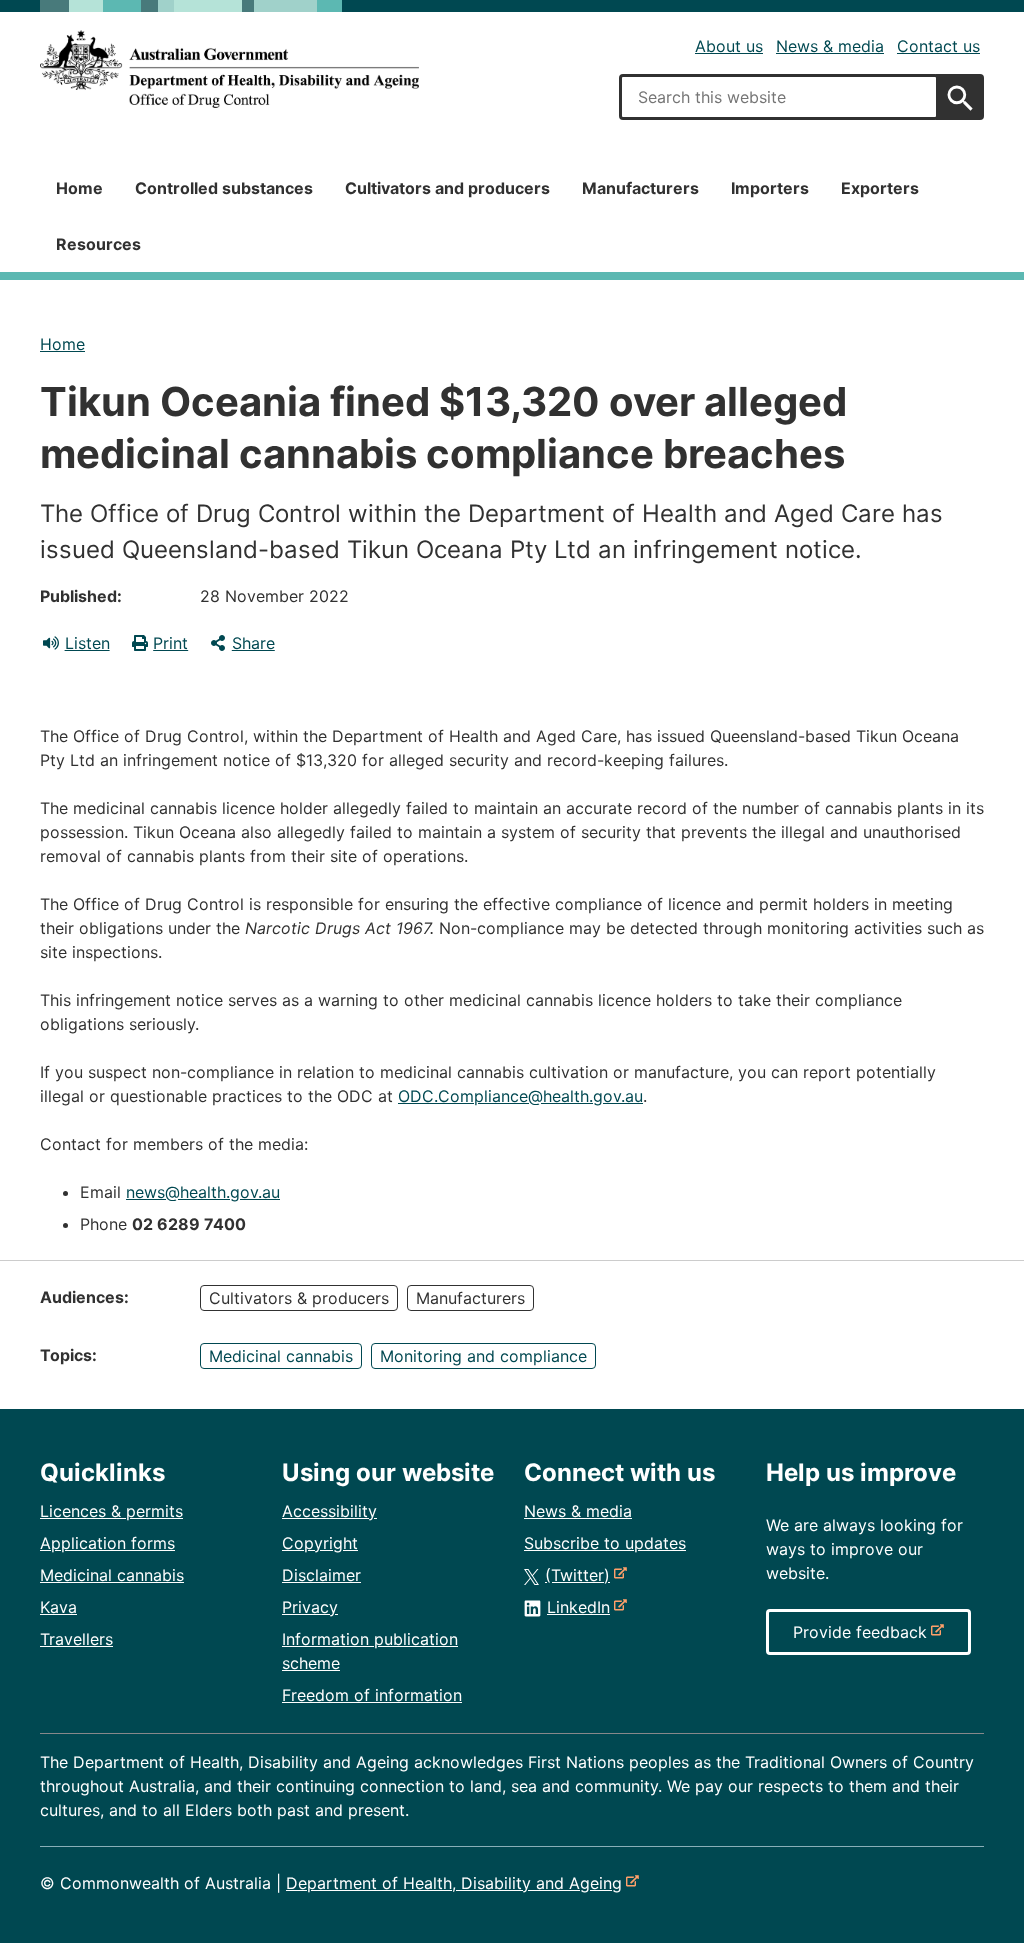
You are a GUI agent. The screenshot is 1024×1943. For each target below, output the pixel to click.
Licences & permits (111, 1511)
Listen (87, 643)
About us (729, 46)
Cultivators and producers (447, 188)
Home (79, 188)
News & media (830, 46)
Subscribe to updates (605, 1543)
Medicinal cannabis (281, 1356)
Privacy (310, 1607)
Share (253, 643)
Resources (98, 244)
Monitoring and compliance (483, 1356)
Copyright (320, 1543)
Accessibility (329, 1511)
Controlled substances (224, 188)
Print (170, 643)
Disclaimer (321, 1575)
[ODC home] (229, 69)
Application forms (107, 1543)
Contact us (938, 46)
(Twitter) (581, 1575)
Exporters (880, 188)
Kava (58, 1607)
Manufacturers (640, 188)
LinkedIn (582, 1607)
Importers (770, 188)
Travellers (76, 1639)
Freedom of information (372, 1695)
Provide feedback (864, 1638)
